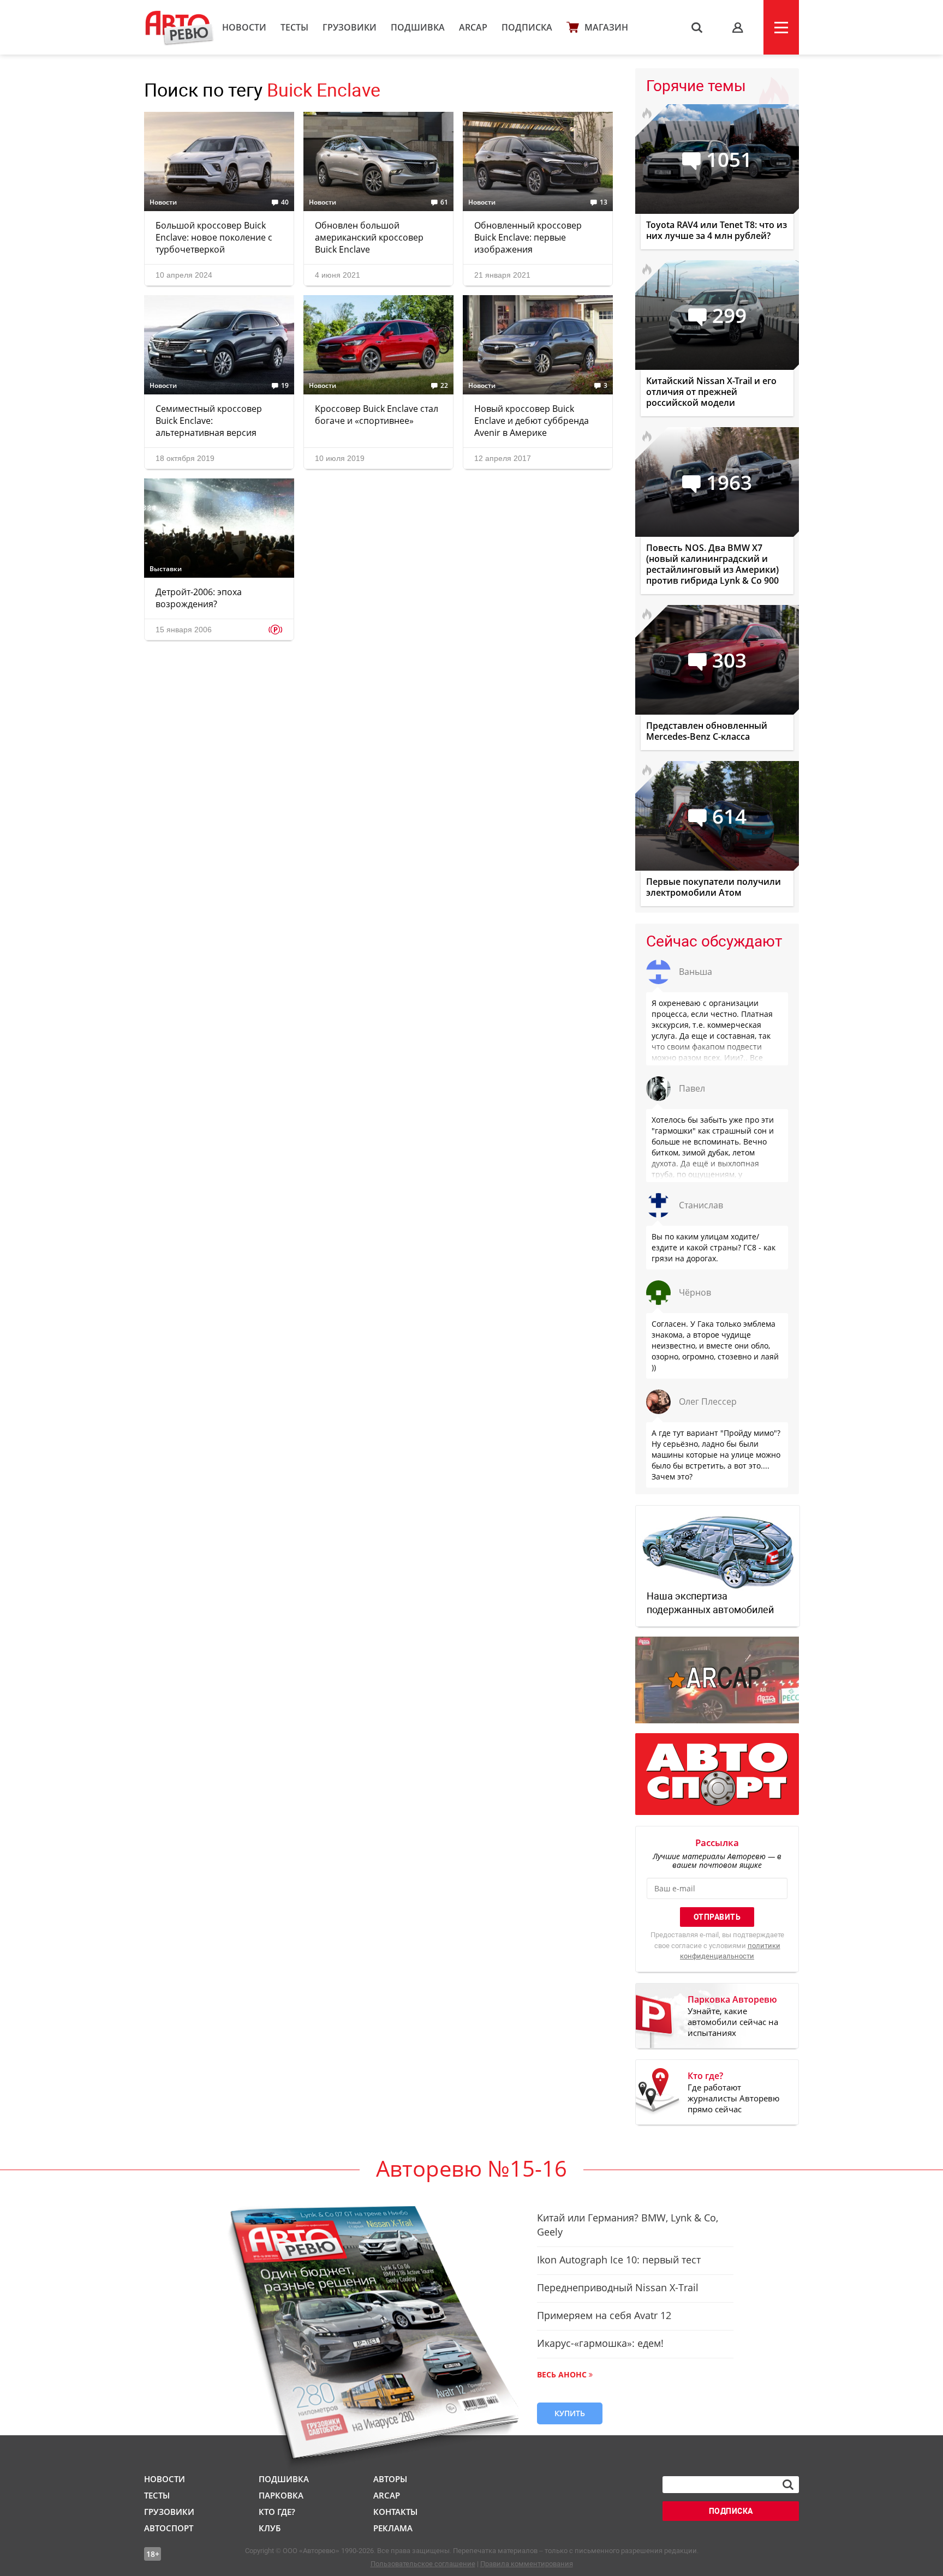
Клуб (270, 2528)
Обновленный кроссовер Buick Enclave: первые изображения (528, 237)
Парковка (281, 2495)
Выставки (166, 569)
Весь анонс (562, 2374)
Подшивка (418, 27)
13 (604, 202)
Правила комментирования (527, 2564)
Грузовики (350, 27)
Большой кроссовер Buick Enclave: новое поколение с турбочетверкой (214, 237)
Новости (244, 27)
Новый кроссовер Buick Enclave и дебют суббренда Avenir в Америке (532, 421)
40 (285, 202)
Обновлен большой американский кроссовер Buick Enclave (369, 237)
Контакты (395, 2512)
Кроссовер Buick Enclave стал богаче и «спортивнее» (377, 415)
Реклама (393, 2528)
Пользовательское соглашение (423, 2564)
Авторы (390, 2479)
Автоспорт (169, 2528)
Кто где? (277, 2512)
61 (444, 202)
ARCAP (473, 27)
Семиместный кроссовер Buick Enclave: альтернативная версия (209, 421)
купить (570, 2413)
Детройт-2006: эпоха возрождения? (199, 598)
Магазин (606, 27)
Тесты (294, 27)
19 (285, 386)
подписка (731, 2511)
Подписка (527, 27)
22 (444, 386)
